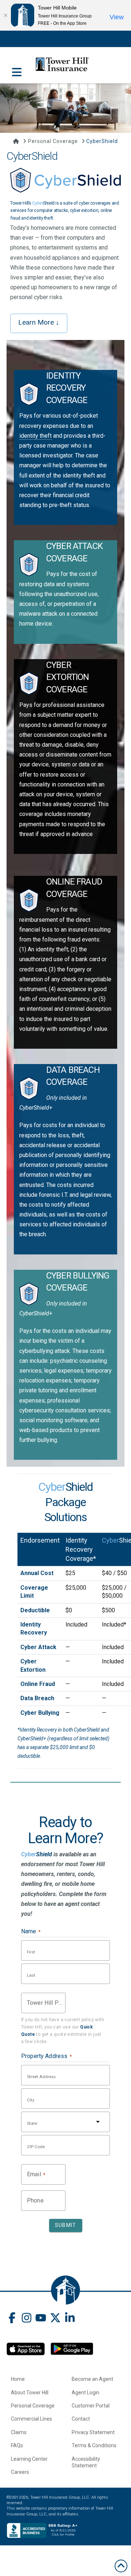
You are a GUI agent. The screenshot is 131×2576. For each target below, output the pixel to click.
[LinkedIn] (70, 2319)
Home (18, 2379)
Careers (20, 2472)
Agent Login (86, 2393)
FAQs (17, 2445)
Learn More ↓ (39, 322)
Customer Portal (91, 2406)
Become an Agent (92, 2379)
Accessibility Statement (86, 2462)
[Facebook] (12, 2319)
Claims (19, 2432)
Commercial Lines (31, 2419)
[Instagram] (27, 2319)
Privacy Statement (93, 2432)
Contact (81, 2419)
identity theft (35, 436)
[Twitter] (55, 2319)
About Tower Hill (30, 2393)
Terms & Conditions (94, 2445)
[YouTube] (41, 2319)
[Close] (5, 15)
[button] (17, 68)
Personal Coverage (33, 2406)
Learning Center (29, 2459)
